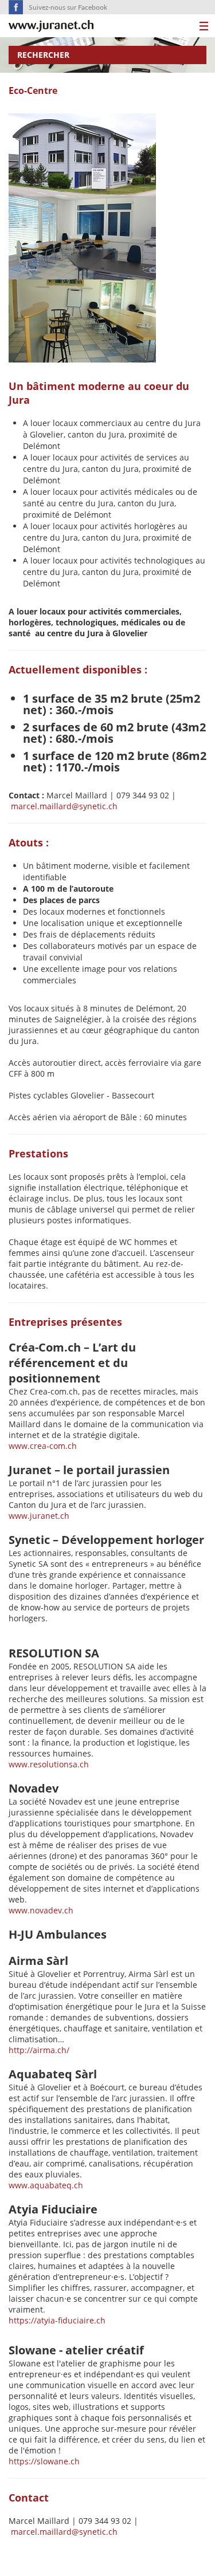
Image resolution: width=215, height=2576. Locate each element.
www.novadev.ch (41, 1910)
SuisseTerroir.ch (51, 26)
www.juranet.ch (39, 1516)
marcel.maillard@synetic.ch (64, 806)
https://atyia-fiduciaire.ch (57, 2320)
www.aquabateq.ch (46, 2185)
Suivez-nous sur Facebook (68, 7)
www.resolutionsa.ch (49, 1764)
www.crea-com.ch (43, 1446)
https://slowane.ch (44, 2461)
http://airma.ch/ (40, 2050)
